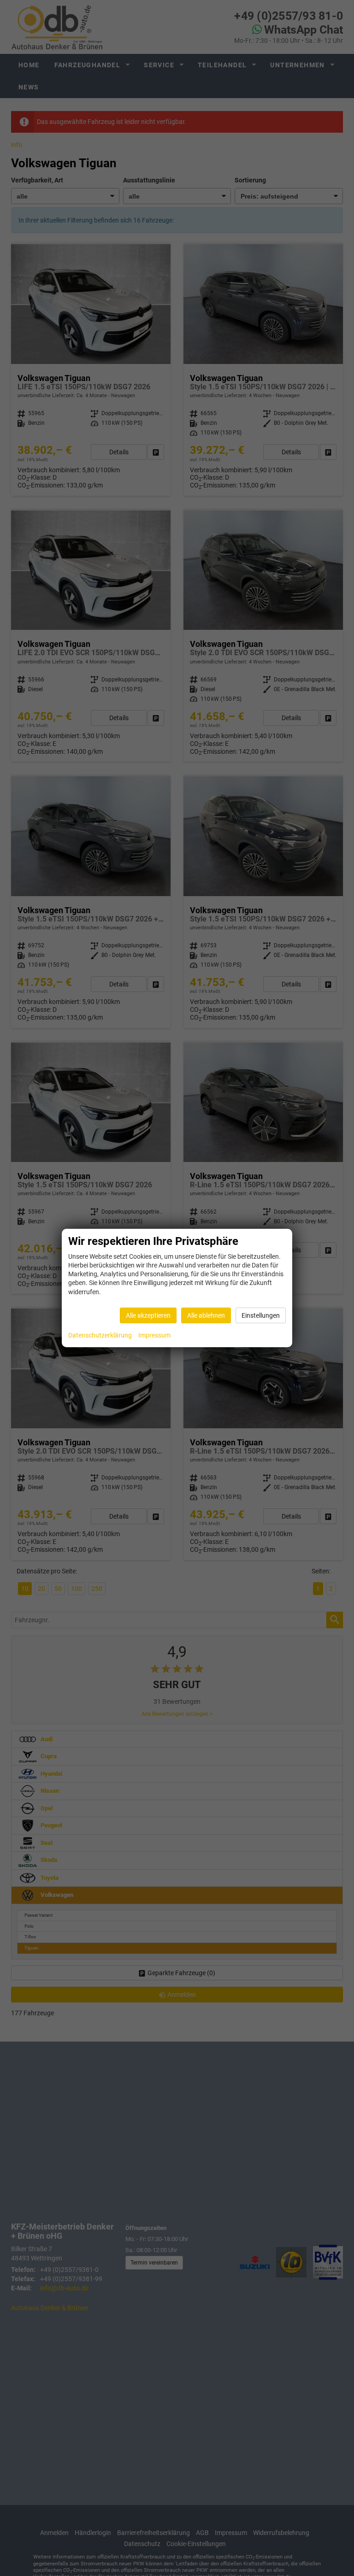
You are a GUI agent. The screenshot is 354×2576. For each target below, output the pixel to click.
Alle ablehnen (206, 1315)
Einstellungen (261, 1315)
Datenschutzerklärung (100, 1335)
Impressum (154, 1335)
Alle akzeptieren (148, 1315)
